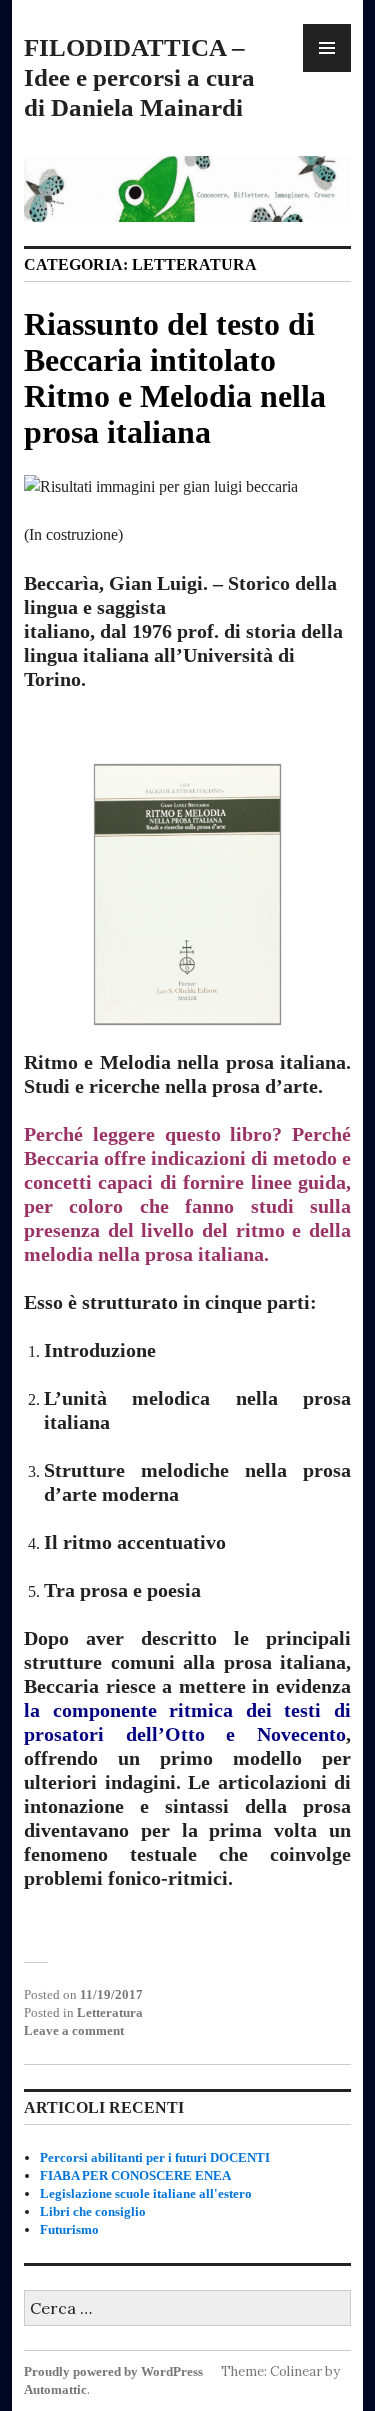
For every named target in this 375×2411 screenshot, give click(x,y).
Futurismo (69, 2229)
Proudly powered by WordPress (113, 2371)
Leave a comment (74, 2030)
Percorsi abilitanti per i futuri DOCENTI (155, 2157)
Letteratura (110, 2012)
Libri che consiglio (93, 2211)
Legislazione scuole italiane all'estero (146, 2193)
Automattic (55, 2389)
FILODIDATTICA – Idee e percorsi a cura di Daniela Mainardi (139, 77)
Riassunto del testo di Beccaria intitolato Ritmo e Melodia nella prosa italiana (175, 378)
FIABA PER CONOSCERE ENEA (135, 2175)
